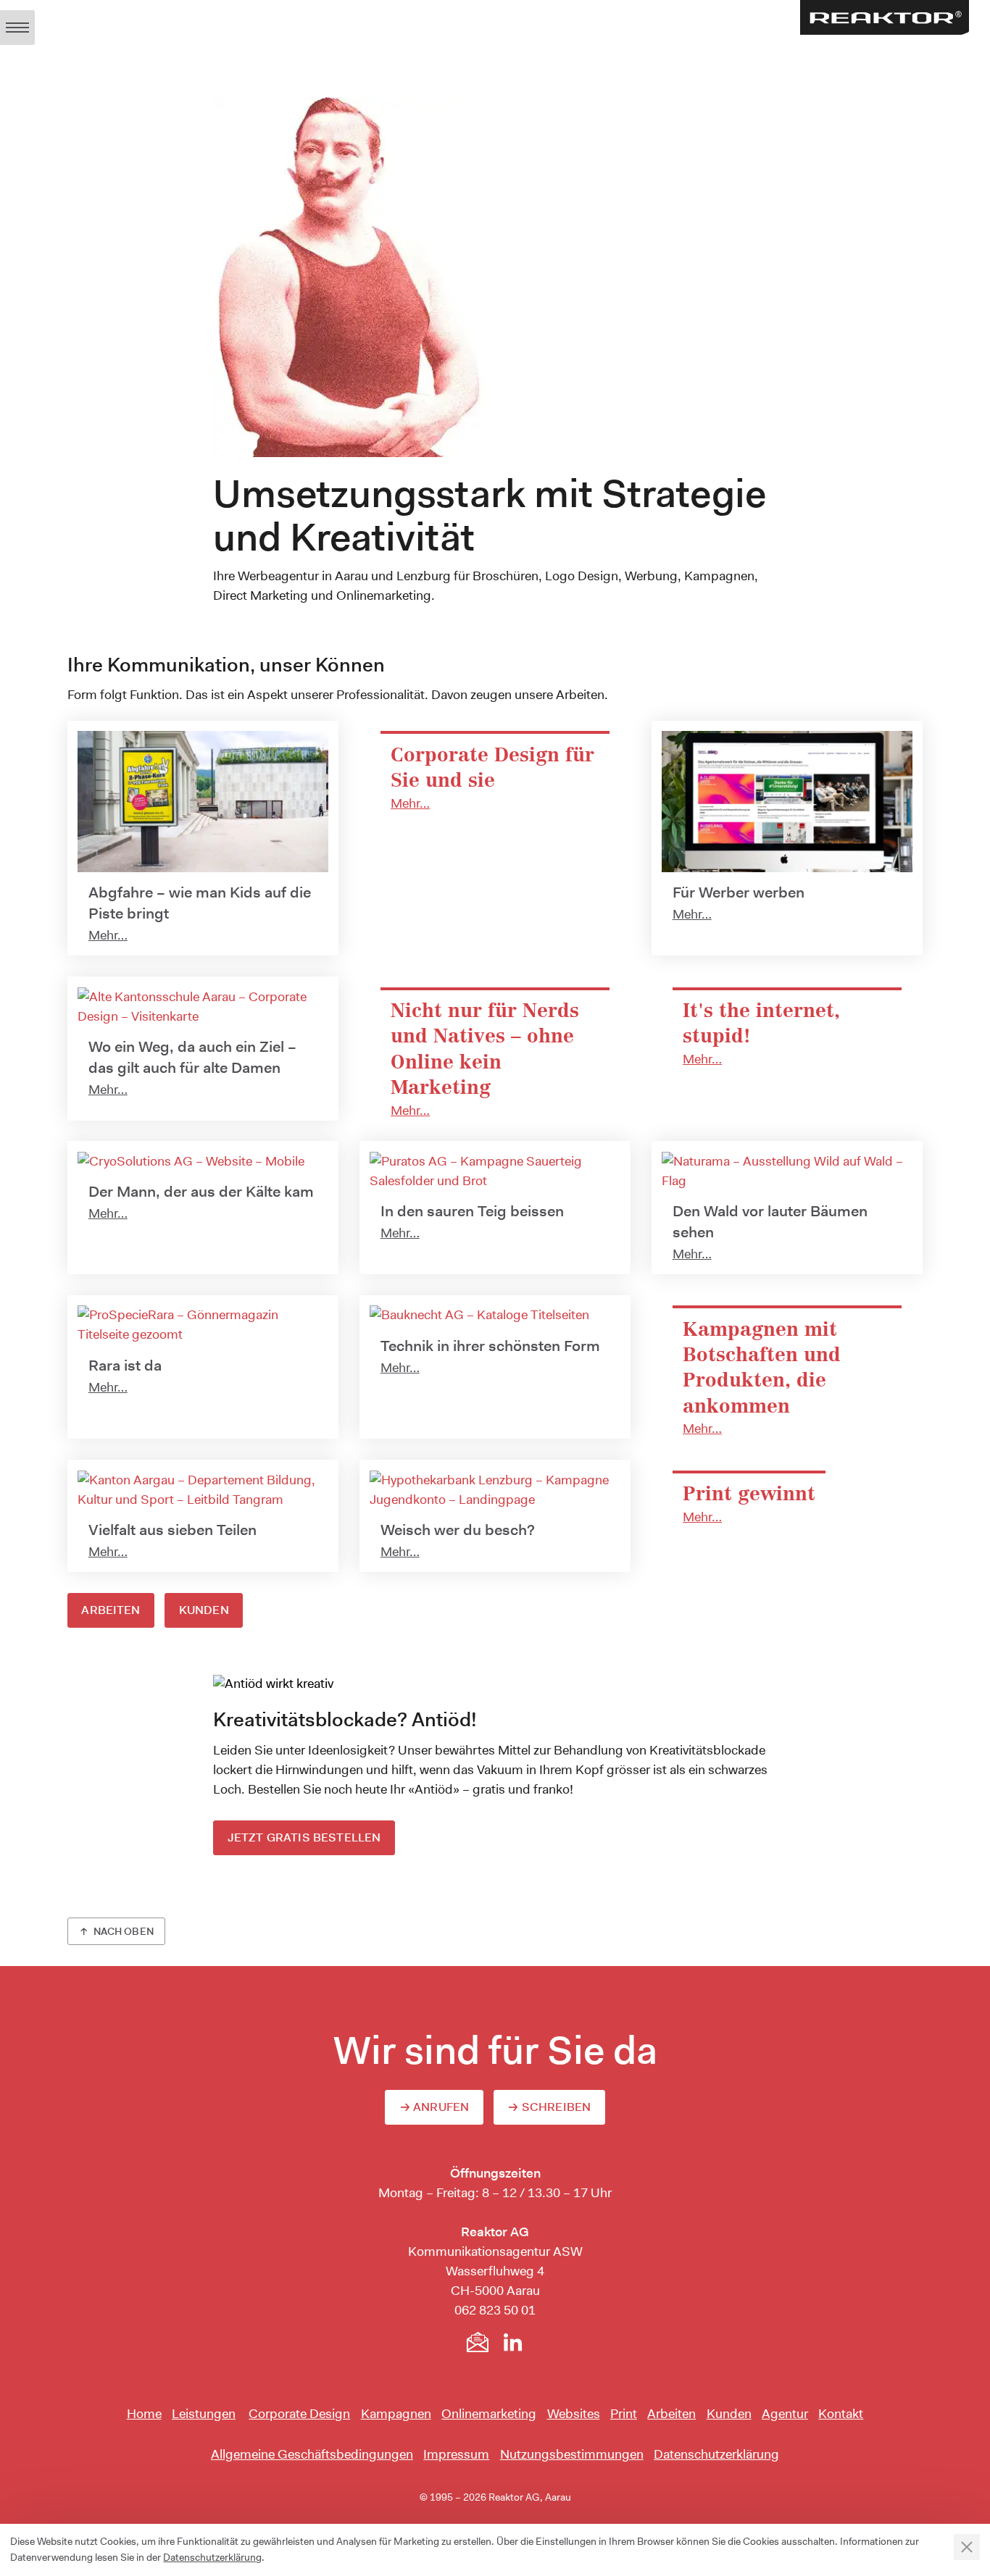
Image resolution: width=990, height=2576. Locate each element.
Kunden (204, 1610)
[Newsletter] (478, 2342)
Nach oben (124, 1931)
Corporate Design (299, 2414)
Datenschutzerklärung (716, 2454)
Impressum (456, 2454)
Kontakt (841, 2414)
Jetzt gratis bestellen (304, 1837)
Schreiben (556, 2107)
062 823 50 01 (495, 2310)
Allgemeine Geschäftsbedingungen (312, 2454)
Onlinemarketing (489, 2414)
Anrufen (441, 2107)
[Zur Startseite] (885, 17)
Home (144, 2414)
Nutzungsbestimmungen (572, 2454)
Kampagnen (396, 2414)
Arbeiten (111, 1610)
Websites (574, 2414)
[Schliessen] (967, 2547)
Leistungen (204, 2414)
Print (624, 2414)
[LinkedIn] (512, 2342)
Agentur (785, 2414)
